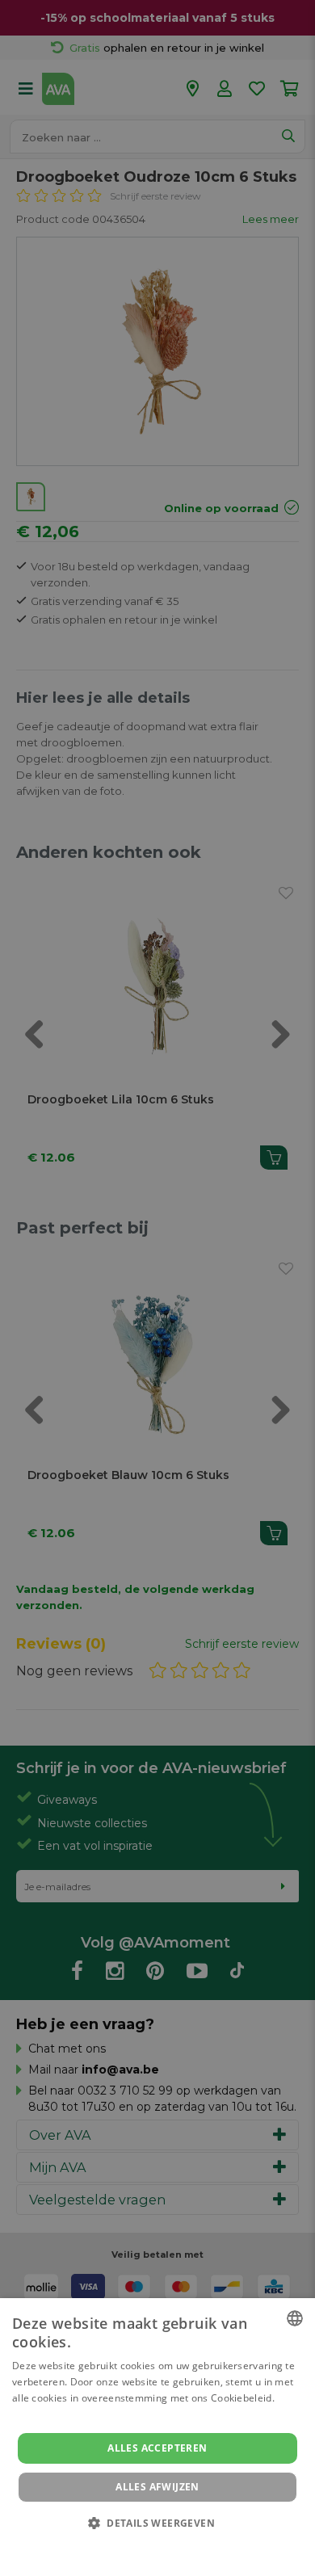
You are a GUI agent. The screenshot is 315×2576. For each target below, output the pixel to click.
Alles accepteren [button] (157, 2448)
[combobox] (295, 2318)
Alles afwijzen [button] (157, 2487)
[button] (157, 2522)
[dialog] (157, 2437)
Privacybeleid (147, 2545)
